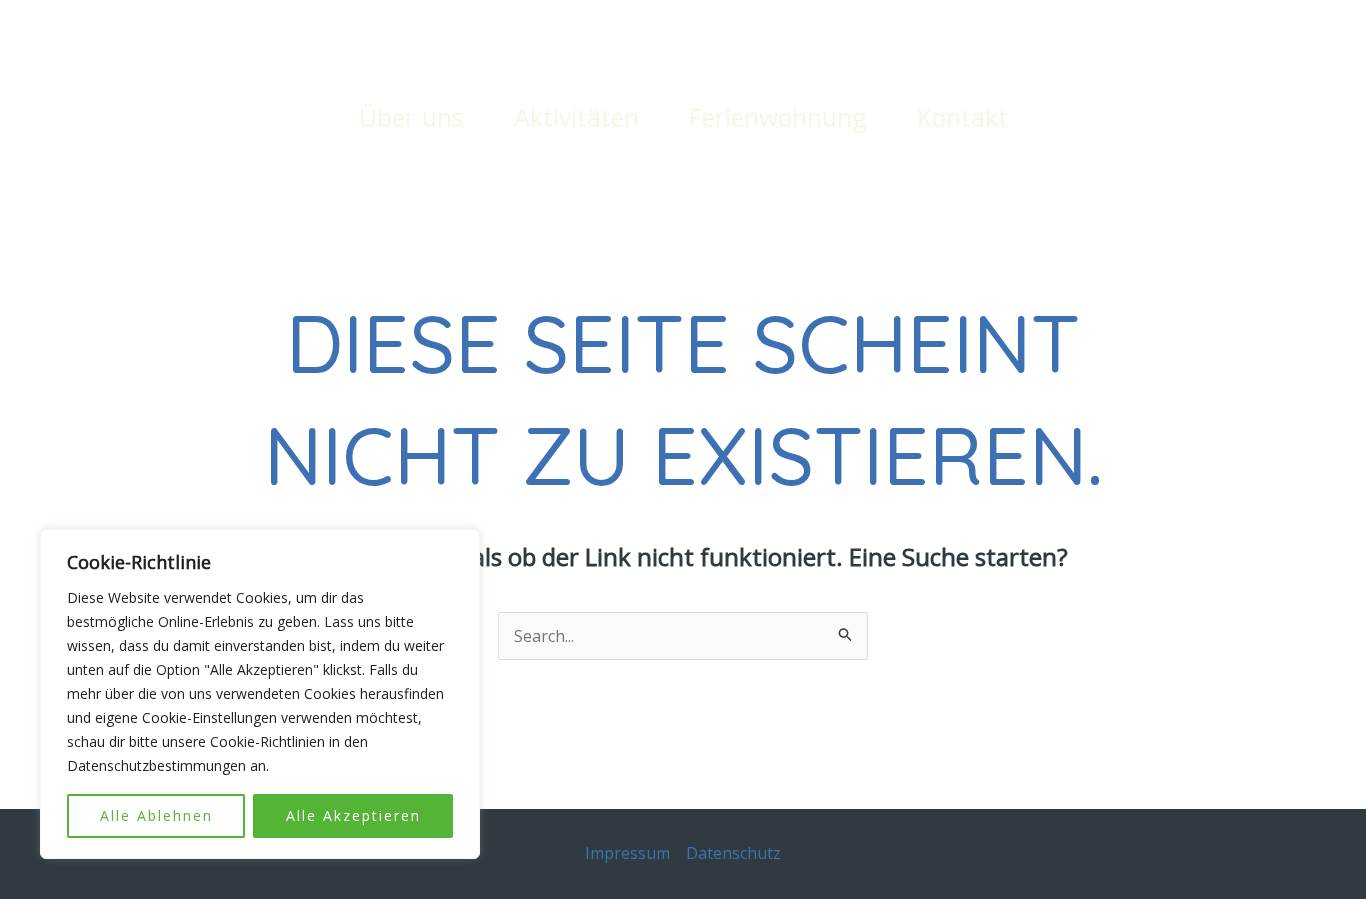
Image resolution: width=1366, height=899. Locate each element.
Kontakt (962, 117)
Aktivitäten (576, 117)
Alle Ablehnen (156, 815)
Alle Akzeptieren (353, 815)
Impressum (627, 853)
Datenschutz (733, 853)
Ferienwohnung (778, 117)
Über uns (411, 117)
